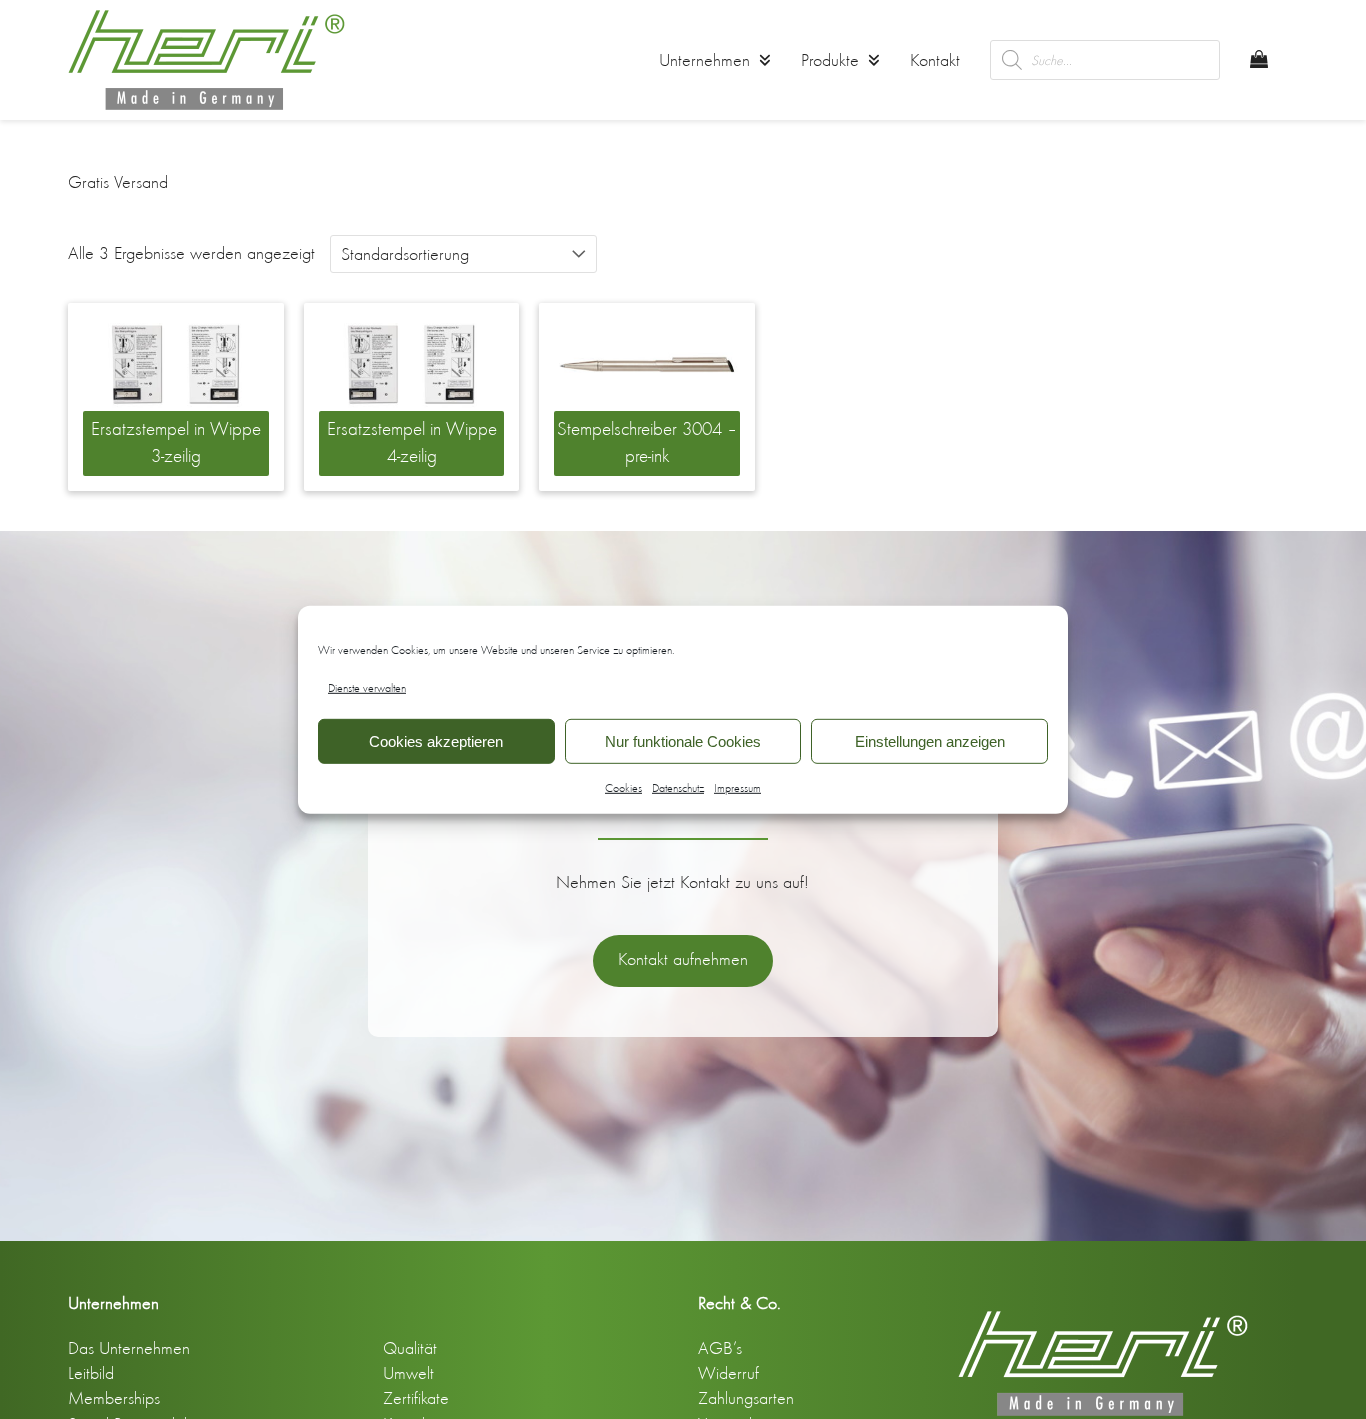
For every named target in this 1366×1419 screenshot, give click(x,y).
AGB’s (720, 1348)
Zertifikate (416, 1398)
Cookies (623, 788)
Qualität (410, 1348)
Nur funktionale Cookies (683, 740)
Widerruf (728, 1373)
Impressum (737, 788)
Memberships (114, 1398)
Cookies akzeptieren (436, 740)
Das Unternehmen (129, 1348)
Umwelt (408, 1373)
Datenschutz (678, 788)
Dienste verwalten (367, 687)
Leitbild (91, 1373)
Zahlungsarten (746, 1398)
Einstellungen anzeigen (930, 740)
